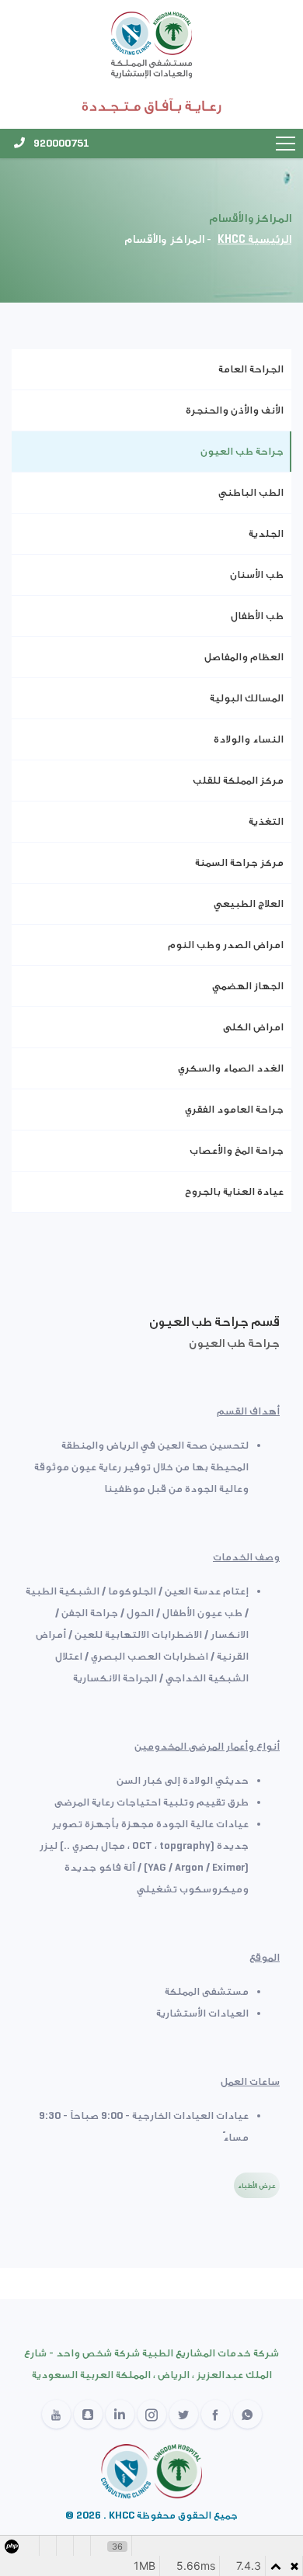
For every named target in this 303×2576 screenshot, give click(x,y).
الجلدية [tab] (266, 533)
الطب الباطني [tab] (251, 492)
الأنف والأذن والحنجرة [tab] (235, 410)
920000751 (60, 143)
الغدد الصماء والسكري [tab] (231, 1068)
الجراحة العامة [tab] (251, 369)
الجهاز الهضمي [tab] (248, 986)
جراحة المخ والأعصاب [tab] (237, 1150)
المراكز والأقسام (164, 239)
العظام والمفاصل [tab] (244, 657)
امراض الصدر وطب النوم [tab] (226, 945)
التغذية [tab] (266, 821)
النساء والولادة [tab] (249, 739)
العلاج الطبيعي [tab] (249, 904)
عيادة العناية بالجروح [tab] (234, 1191)
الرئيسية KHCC (254, 239)
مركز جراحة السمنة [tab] (239, 862)
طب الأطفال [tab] (257, 616)
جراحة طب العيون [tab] (242, 451)
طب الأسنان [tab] (257, 575)
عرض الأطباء (257, 2185)
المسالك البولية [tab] (247, 698)
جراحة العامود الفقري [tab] (234, 1109)
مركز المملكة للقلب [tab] (238, 780)
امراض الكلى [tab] (253, 1027)
